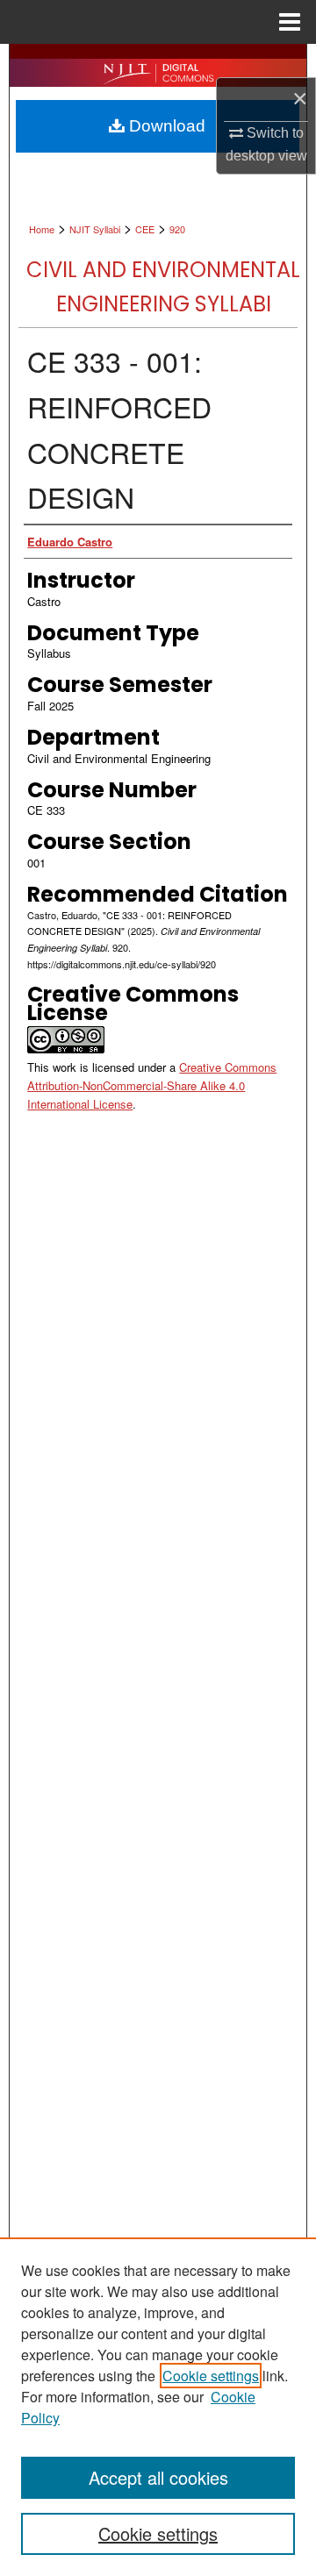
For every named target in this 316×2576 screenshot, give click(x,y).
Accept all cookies (158, 2477)
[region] (158, 2407)
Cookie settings (211, 2376)
